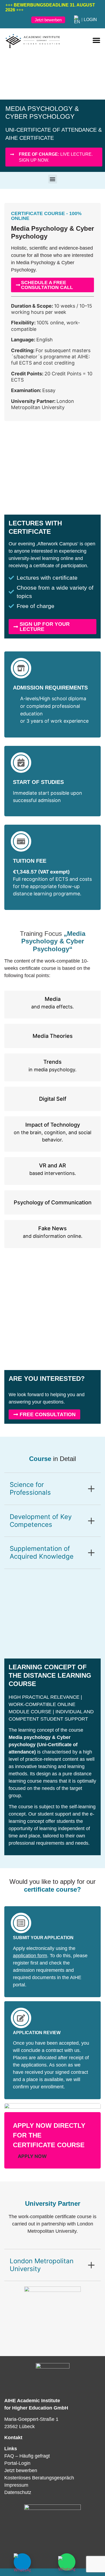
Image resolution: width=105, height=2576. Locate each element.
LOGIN (90, 20)
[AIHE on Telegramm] (22, 2562)
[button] (96, 40)
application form (30, 1956)
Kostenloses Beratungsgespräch (39, 2478)
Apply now (32, 2156)
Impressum (16, 2485)
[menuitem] (77, 20)
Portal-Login (17, 2463)
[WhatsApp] (67, 2562)
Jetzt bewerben (21, 2470)
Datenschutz (18, 2492)
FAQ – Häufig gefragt (27, 2456)
